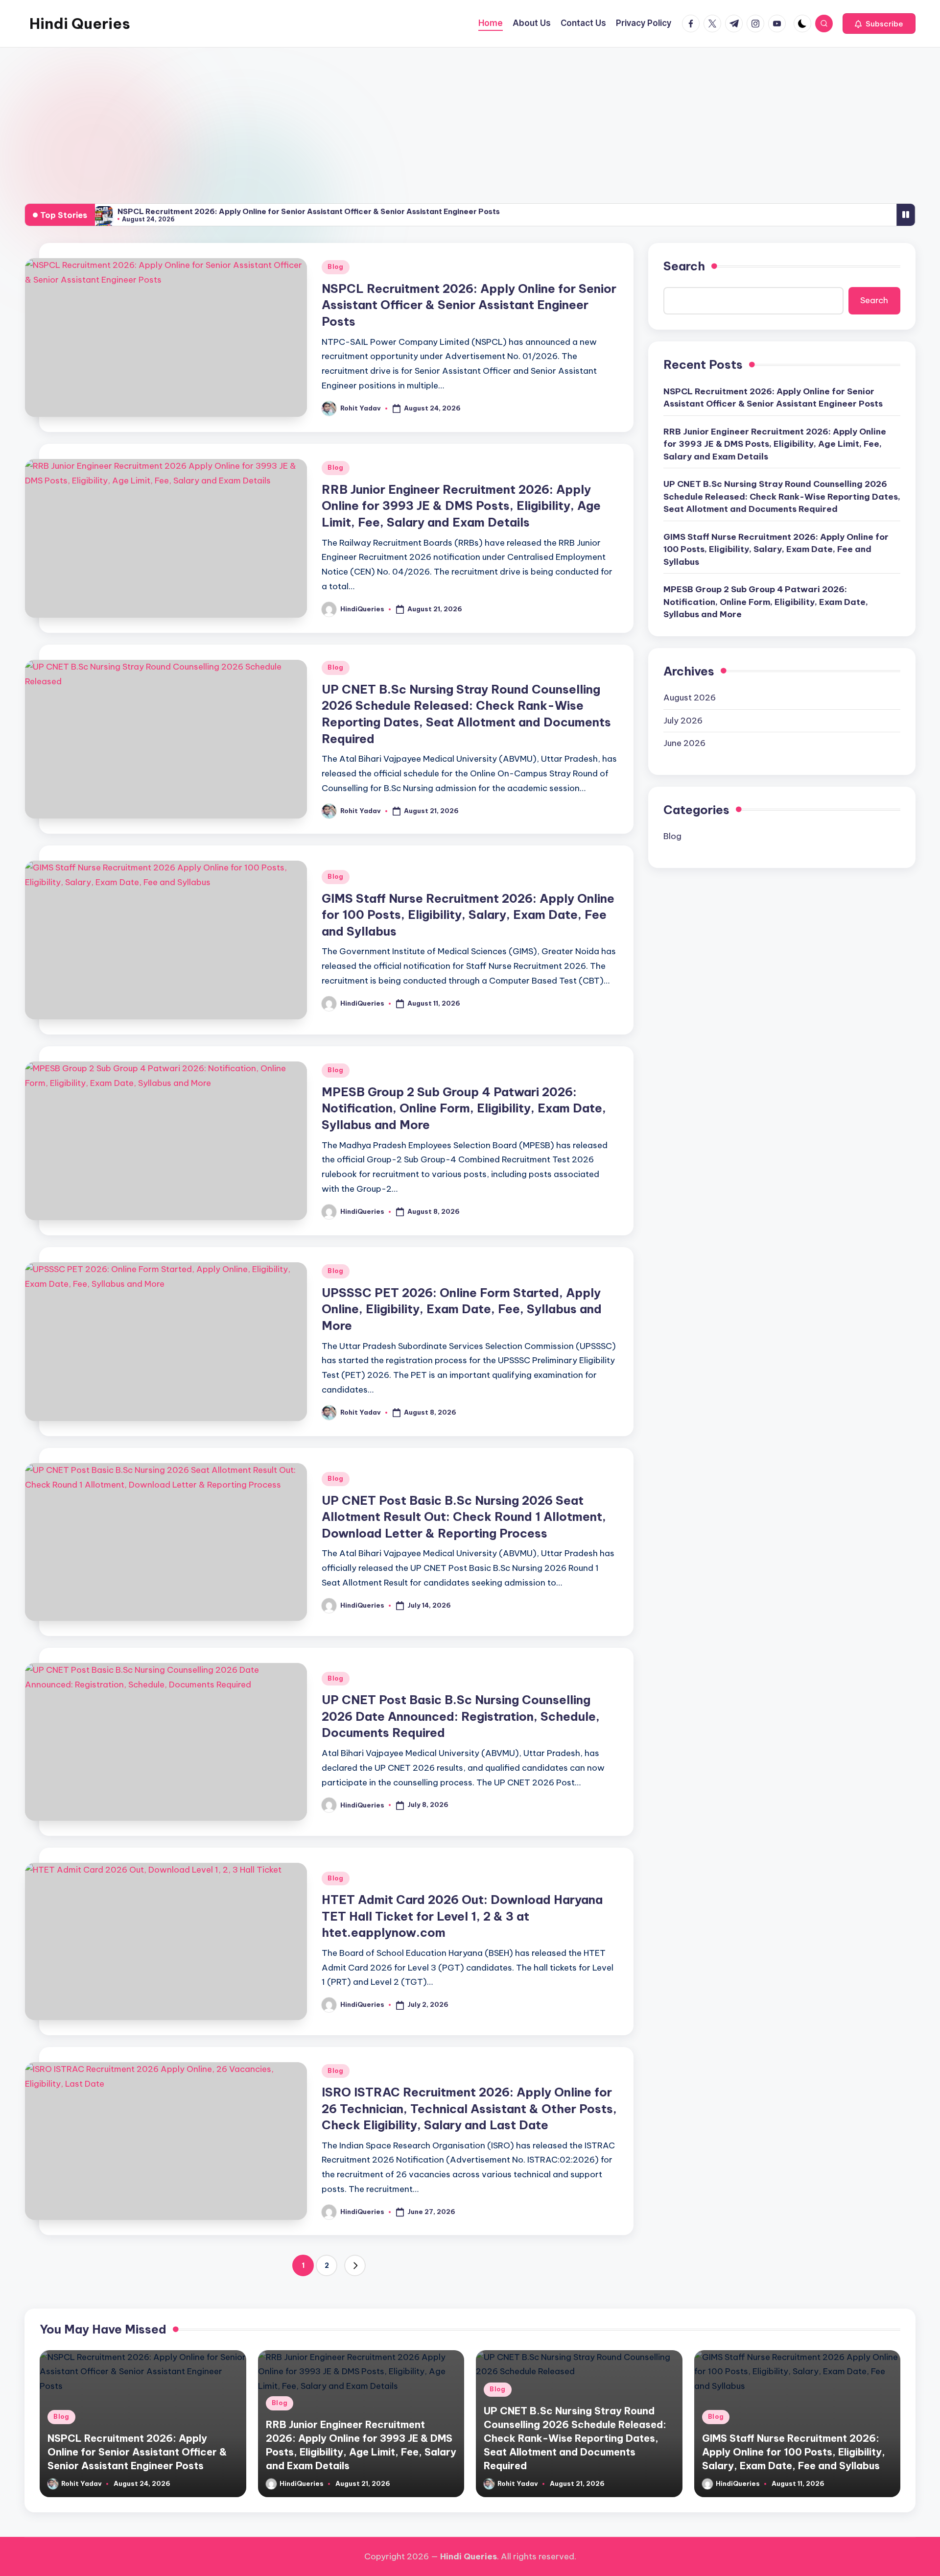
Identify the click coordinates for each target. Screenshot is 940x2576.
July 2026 (683, 721)
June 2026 (684, 743)
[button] (879, 24)
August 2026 (690, 698)
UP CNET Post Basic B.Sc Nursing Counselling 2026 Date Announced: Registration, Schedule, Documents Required (461, 1716)
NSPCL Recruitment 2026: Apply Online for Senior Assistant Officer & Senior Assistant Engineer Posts (309, 211)
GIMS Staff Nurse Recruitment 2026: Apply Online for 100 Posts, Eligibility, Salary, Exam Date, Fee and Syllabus (468, 915)
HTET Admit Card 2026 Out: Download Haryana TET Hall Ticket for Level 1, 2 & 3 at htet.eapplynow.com (462, 1916)
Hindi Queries (80, 24)
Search (684, 266)
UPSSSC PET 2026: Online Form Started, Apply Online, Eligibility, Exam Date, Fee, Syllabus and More (462, 1309)
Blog (336, 267)
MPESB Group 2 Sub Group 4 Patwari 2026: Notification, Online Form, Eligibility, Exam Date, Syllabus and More (464, 1108)
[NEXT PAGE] (355, 2265)
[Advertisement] (470, 121)
